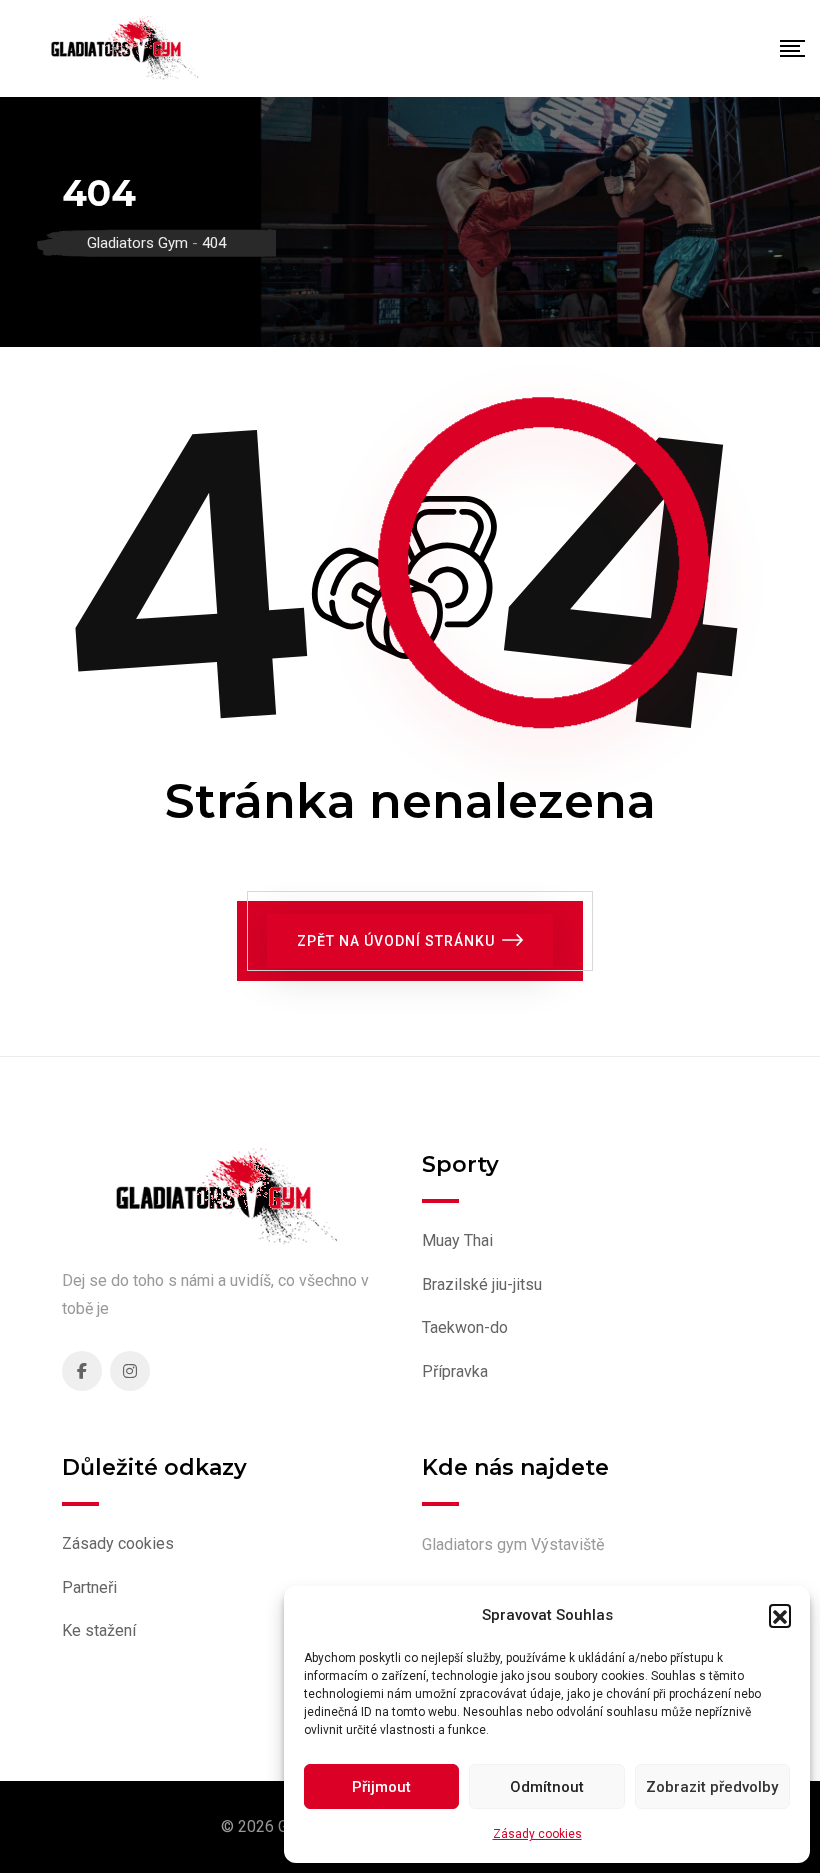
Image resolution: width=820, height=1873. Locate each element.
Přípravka (455, 1371)
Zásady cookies (537, 1834)
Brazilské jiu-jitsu (482, 1284)
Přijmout (381, 1787)
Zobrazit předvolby (712, 1787)
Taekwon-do (465, 1327)
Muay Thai (457, 1240)
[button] (780, 1615)
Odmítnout (547, 1787)
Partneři (89, 1587)
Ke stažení (99, 1630)
